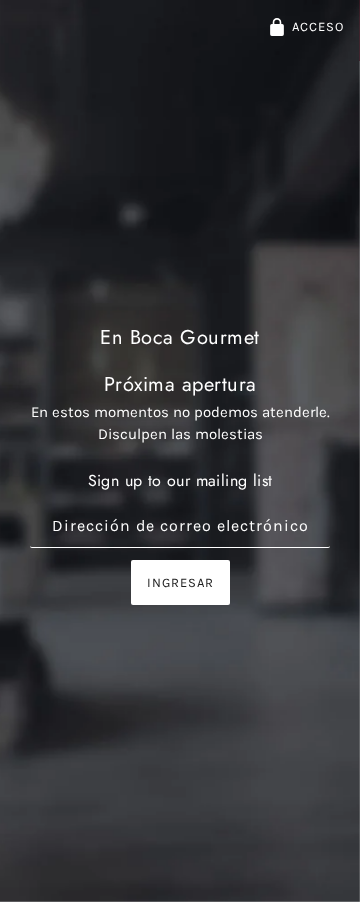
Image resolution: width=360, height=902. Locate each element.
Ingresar (180, 582)
